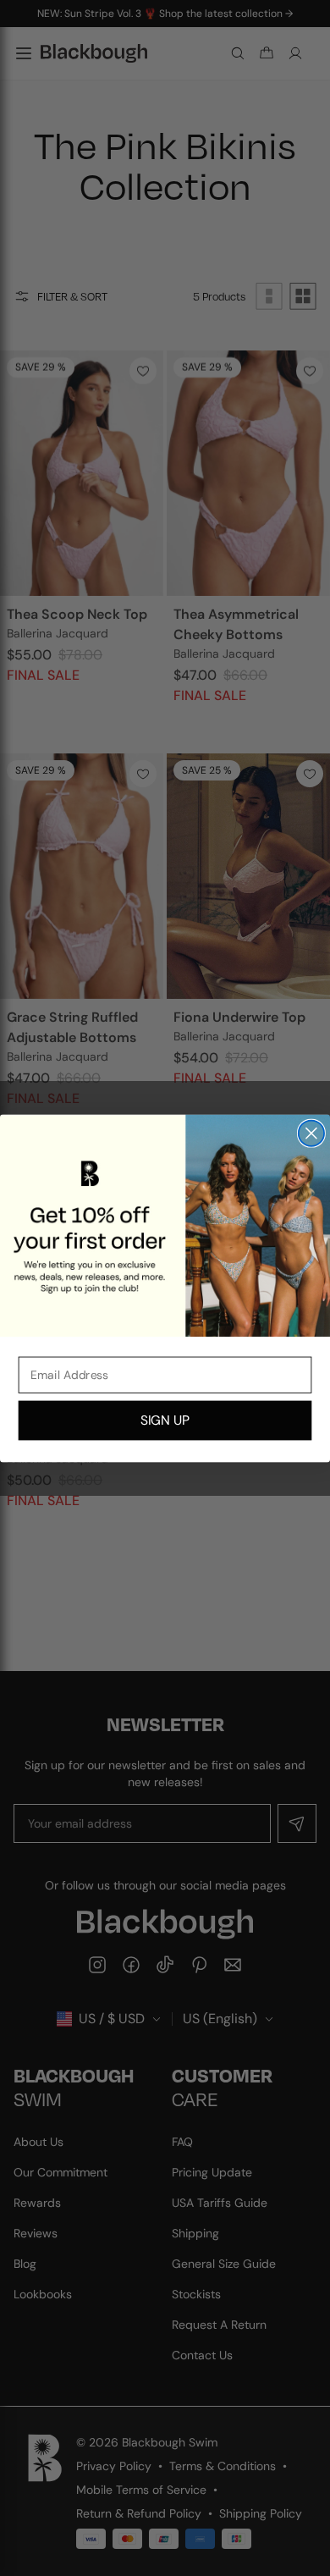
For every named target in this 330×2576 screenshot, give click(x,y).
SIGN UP (165, 1420)
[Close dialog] (311, 1133)
